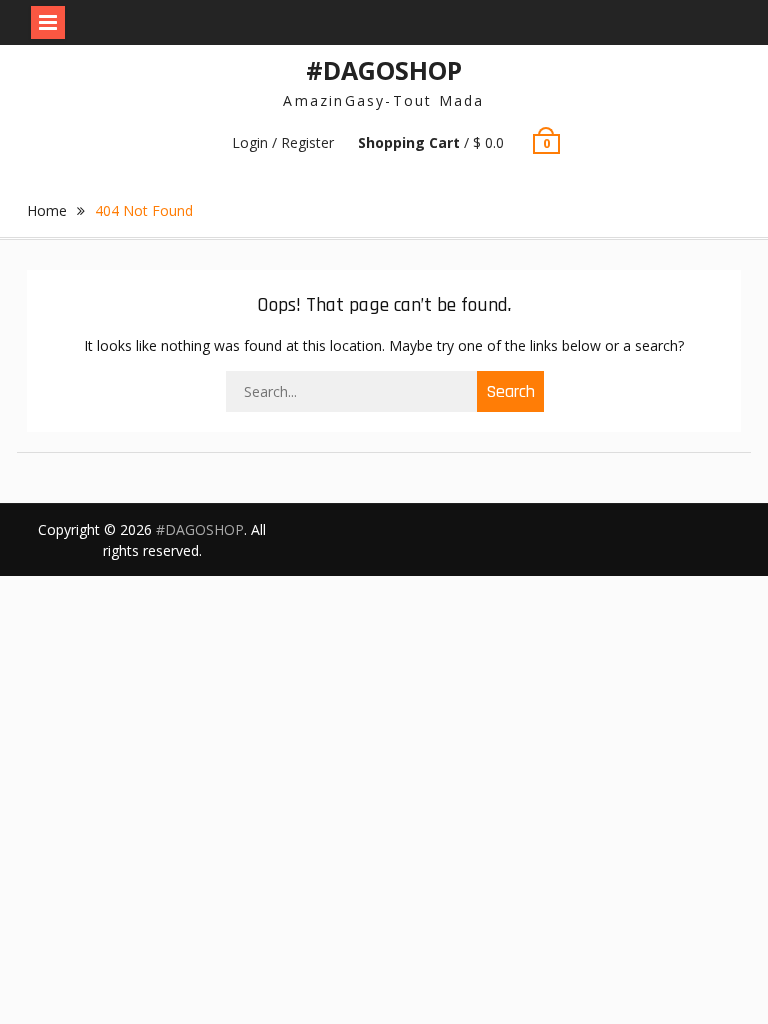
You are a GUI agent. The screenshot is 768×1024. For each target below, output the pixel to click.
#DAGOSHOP (384, 70)
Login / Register (283, 142)
